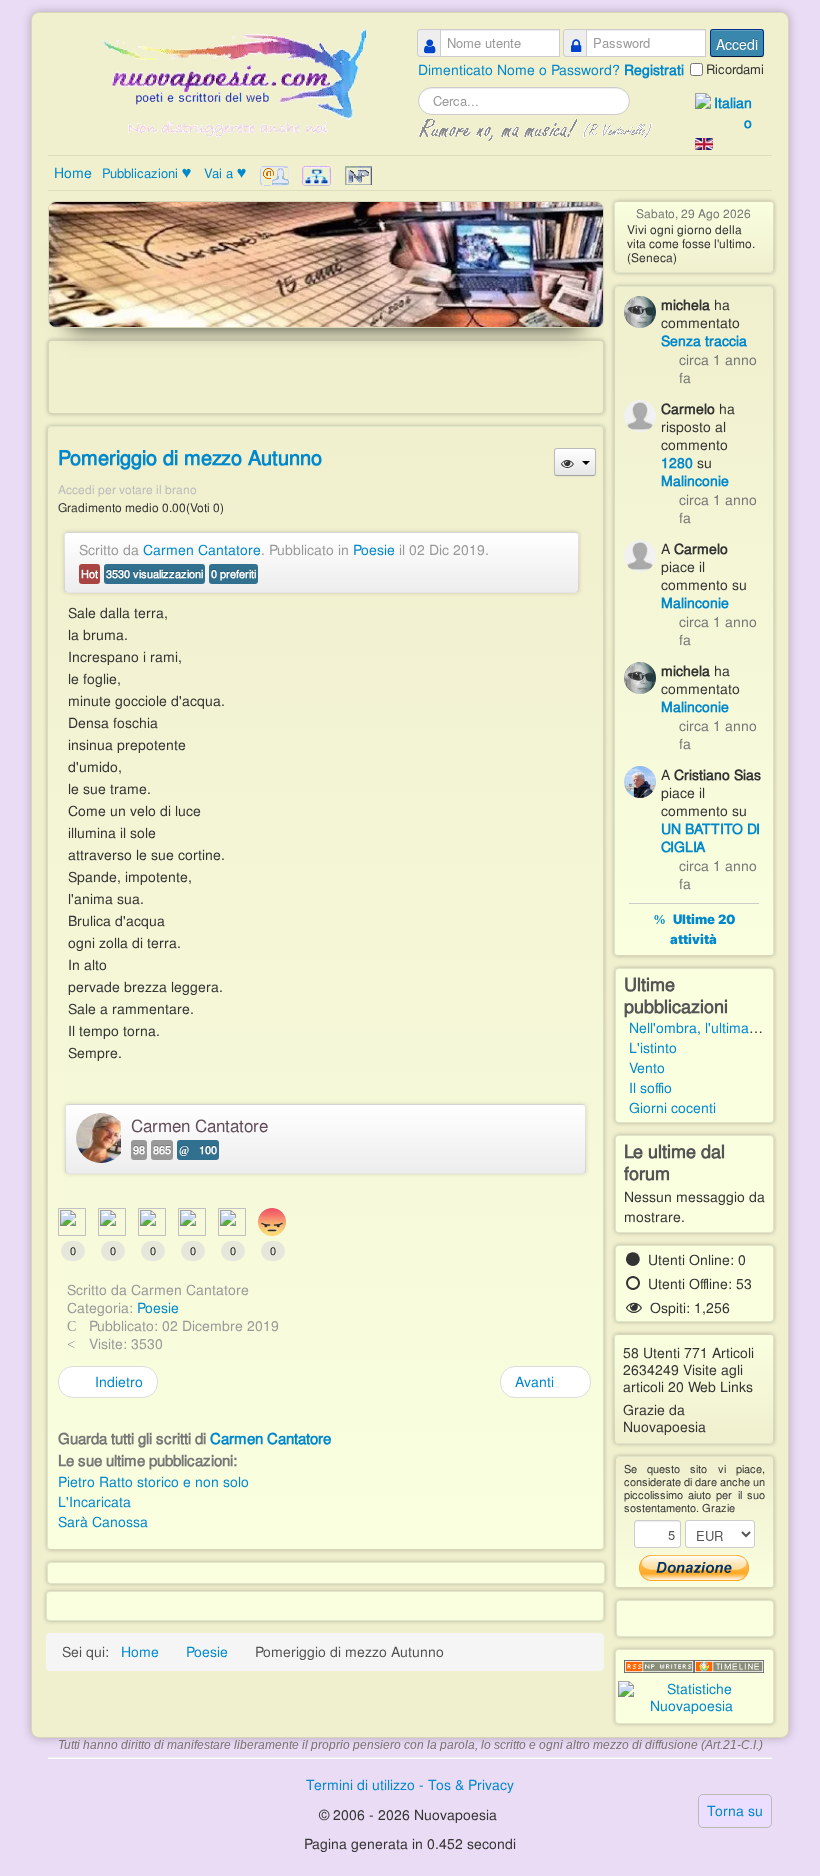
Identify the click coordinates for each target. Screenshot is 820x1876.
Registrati (654, 70)
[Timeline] (729, 1667)
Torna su (735, 1811)
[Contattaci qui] (274, 176)
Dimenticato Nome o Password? (521, 70)
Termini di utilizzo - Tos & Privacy (410, 1785)
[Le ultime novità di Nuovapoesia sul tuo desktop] (659, 1667)
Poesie (374, 550)
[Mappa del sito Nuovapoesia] (316, 176)
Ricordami (735, 69)
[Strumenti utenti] (574, 462)
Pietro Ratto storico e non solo (153, 1482)
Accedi (737, 44)
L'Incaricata (94, 1502)
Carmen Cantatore (202, 550)
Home (73, 173)
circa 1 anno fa (718, 369)
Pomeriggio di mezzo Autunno (190, 458)
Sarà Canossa (103, 1522)
